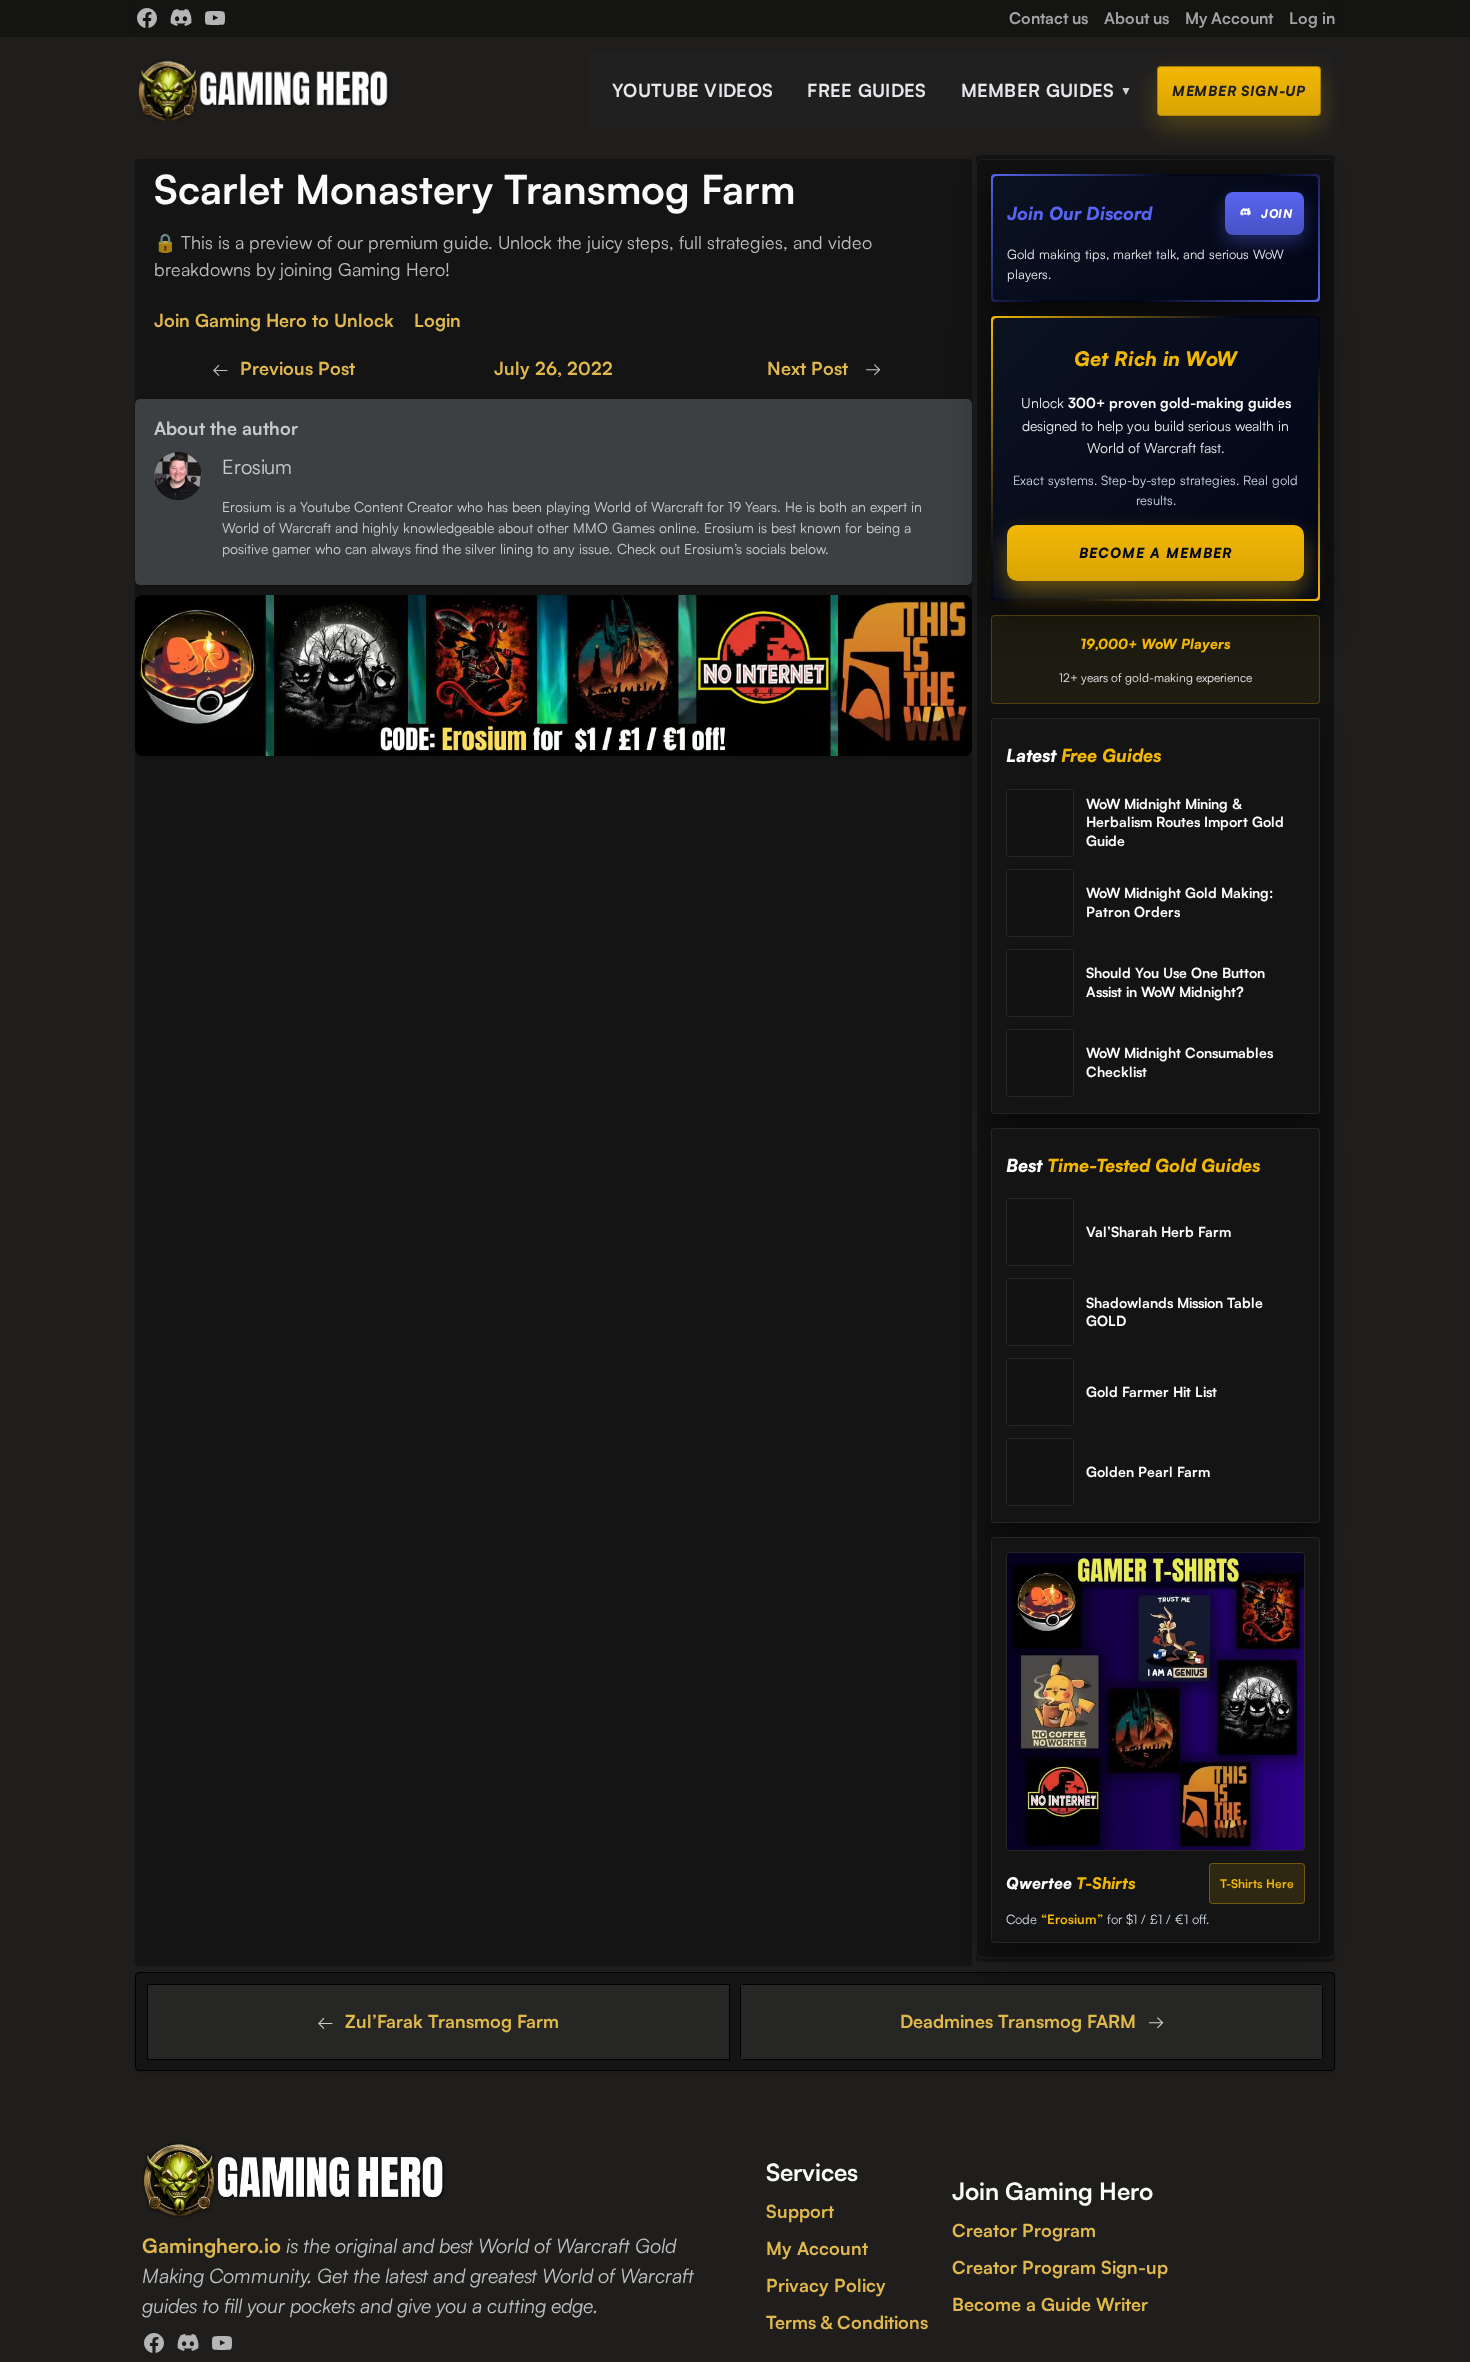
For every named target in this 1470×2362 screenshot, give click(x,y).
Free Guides (866, 90)
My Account (817, 2248)
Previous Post (297, 368)
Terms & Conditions (847, 2322)
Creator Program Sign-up (1060, 2267)
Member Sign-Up (1239, 90)
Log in (1312, 18)
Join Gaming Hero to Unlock (274, 320)
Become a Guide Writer (1050, 2304)
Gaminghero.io (211, 2245)
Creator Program (1024, 2230)
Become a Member (1155, 552)
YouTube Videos (692, 90)
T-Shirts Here (1257, 1883)
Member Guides (1047, 90)
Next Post (810, 368)
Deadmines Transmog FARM (1018, 2021)
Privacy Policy (826, 2285)
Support (800, 2211)
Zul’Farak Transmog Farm (452, 2021)
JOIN (1276, 213)
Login (437, 320)
